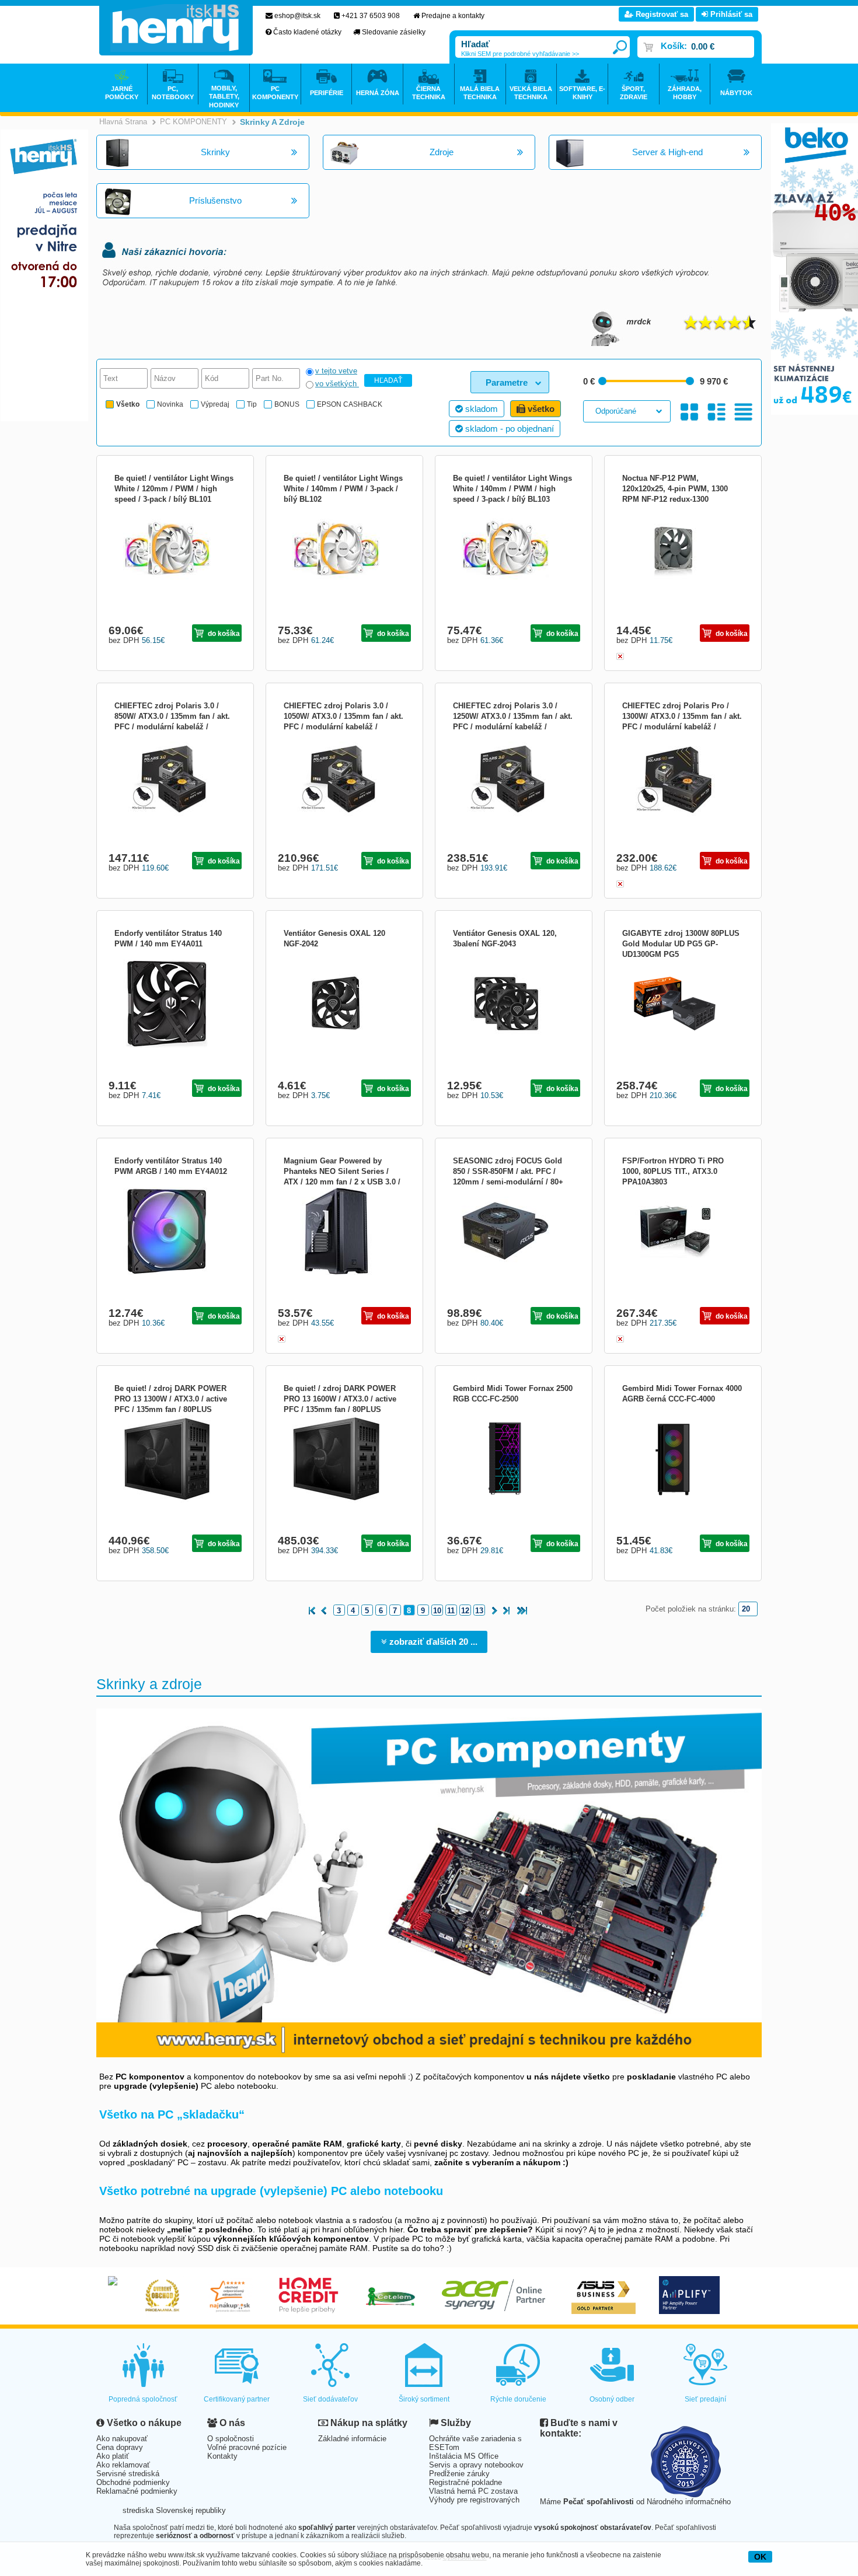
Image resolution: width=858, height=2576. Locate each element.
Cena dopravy (120, 2447)
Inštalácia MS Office (464, 2456)
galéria (690, 412)
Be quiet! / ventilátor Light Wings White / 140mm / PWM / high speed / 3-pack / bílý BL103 (512, 489)
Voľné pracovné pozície (247, 2447)
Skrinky (215, 152)
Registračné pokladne (465, 2482)
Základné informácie (352, 2439)
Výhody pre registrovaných (474, 2500)
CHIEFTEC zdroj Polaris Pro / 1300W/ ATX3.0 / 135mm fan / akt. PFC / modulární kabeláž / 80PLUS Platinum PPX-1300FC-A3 (682, 727)
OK (760, 2557)
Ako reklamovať (123, 2465)
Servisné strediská (128, 2474)
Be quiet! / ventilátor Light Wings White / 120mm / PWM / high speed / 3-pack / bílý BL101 (174, 489)
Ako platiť (113, 2456)
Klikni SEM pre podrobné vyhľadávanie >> (520, 54)
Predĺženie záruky (459, 2474)
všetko (540, 409)
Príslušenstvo (215, 200)
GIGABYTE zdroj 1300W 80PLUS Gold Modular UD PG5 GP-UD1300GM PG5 (681, 944)
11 (451, 1611)
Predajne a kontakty (453, 16)
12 (465, 1611)
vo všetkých (337, 384)
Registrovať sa (661, 14)
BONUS (287, 404)
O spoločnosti (231, 2439)
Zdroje (442, 152)
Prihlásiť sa (730, 14)
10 (437, 1611)
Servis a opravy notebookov (476, 2465)
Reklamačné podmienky (137, 2491)
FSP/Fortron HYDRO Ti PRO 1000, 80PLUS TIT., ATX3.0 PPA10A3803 (673, 1171)
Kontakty (222, 2456)
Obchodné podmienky (133, 2482)
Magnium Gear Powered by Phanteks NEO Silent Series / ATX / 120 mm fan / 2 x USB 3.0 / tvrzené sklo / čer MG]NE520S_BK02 (342, 1182)
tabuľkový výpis (743, 412)
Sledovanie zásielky (394, 32)
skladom (480, 409)
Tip (252, 404)
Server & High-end (667, 152)
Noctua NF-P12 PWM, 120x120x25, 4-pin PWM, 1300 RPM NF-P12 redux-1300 (675, 489)
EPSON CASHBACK (350, 404)
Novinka (170, 404)
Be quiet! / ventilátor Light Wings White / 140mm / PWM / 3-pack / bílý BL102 (343, 489)
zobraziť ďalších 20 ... (432, 1642)
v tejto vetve (336, 371)
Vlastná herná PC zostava (473, 2491)
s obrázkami (716, 412)
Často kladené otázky (307, 32)
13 (479, 1611)
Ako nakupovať (122, 2439)
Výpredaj (215, 404)
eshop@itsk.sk (297, 16)
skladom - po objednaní (508, 429)
